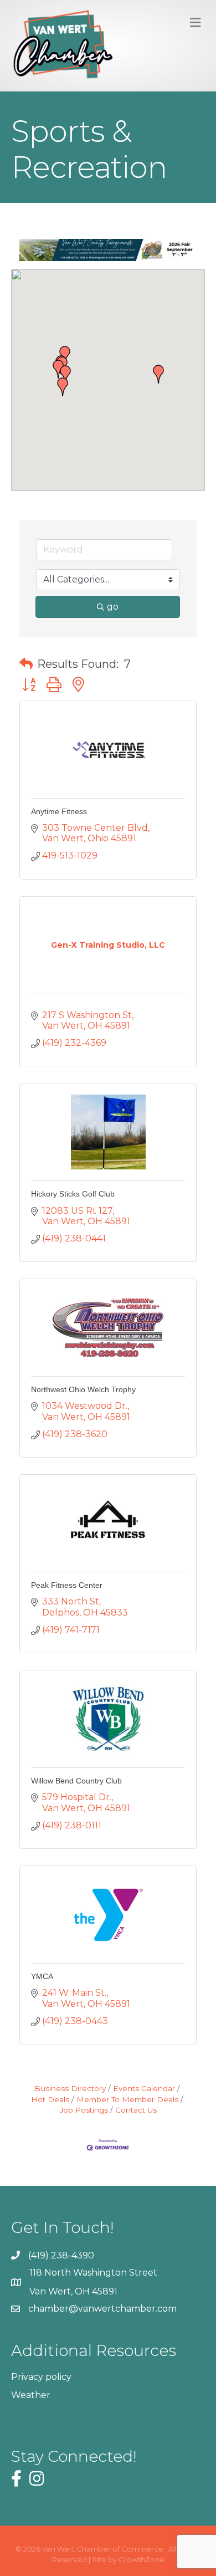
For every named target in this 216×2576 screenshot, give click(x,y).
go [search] (113, 607)
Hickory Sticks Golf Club (73, 1194)
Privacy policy (41, 2377)
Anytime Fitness (59, 811)
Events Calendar (144, 2088)
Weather (31, 2395)
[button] (63, 387)
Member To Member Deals (127, 2099)
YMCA (42, 1976)
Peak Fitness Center (67, 1585)
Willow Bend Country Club (76, 1781)
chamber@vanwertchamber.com (102, 2309)
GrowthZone (142, 2559)
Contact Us (136, 2110)
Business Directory (70, 2088)
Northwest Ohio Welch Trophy (83, 1389)
